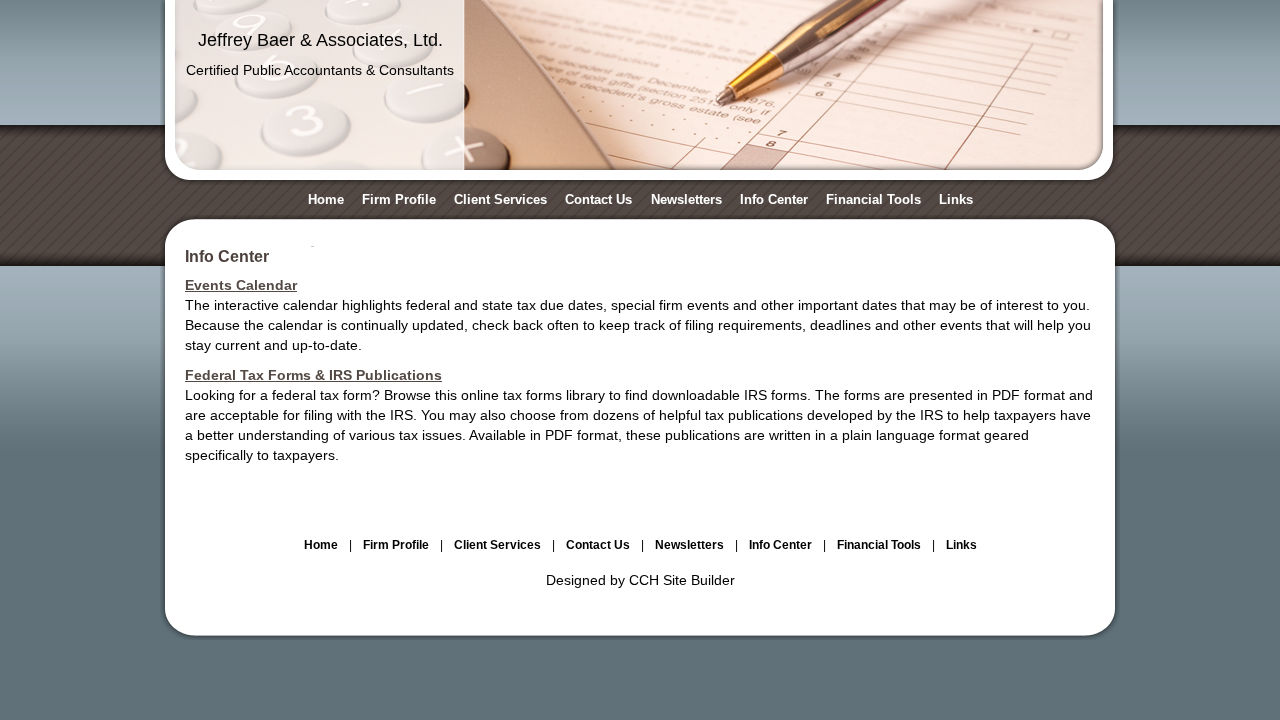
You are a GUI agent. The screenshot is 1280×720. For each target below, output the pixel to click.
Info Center (774, 199)
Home (326, 199)
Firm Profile (399, 199)
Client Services (500, 199)
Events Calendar (241, 285)
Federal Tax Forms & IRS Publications (313, 375)
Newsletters (686, 199)
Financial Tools (873, 199)
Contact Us (598, 199)
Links (956, 199)
